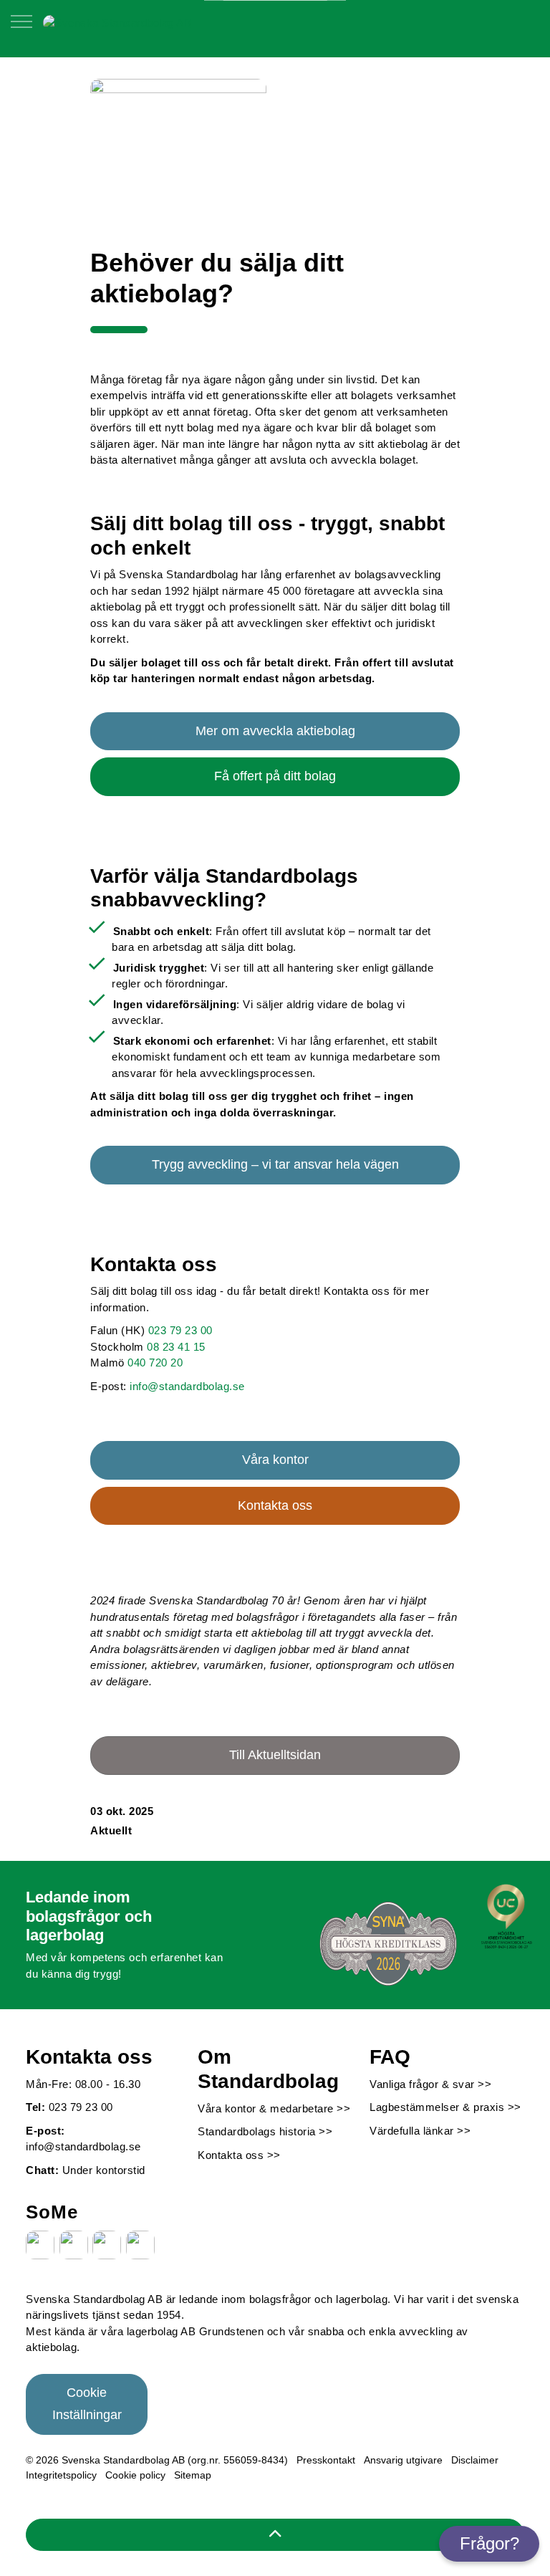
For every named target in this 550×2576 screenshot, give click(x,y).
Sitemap (193, 2475)
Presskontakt (326, 2460)
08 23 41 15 (176, 1347)
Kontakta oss (275, 1505)
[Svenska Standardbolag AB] (117, 22)
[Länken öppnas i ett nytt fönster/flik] (40, 2245)
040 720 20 (155, 1363)
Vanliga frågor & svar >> (430, 2084)
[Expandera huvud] (21, 29)
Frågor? (489, 2543)
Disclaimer (475, 2460)
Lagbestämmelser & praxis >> (445, 2107)
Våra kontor (275, 1460)
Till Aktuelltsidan (275, 1755)
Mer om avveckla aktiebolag (275, 731)
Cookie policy (135, 2475)
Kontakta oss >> (239, 2155)
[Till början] (275, 2535)
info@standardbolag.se (187, 1386)
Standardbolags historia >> (265, 2131)
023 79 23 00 (180, 1330)
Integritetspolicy (61, 2475)
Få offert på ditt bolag (275, 776)
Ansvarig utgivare (403, 2460)
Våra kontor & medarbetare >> (274, 2108)
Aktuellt (111, 1830)
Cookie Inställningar (87, 2404)
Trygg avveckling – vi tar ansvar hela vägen (275, 1164)
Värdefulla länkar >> (420, 2131)
